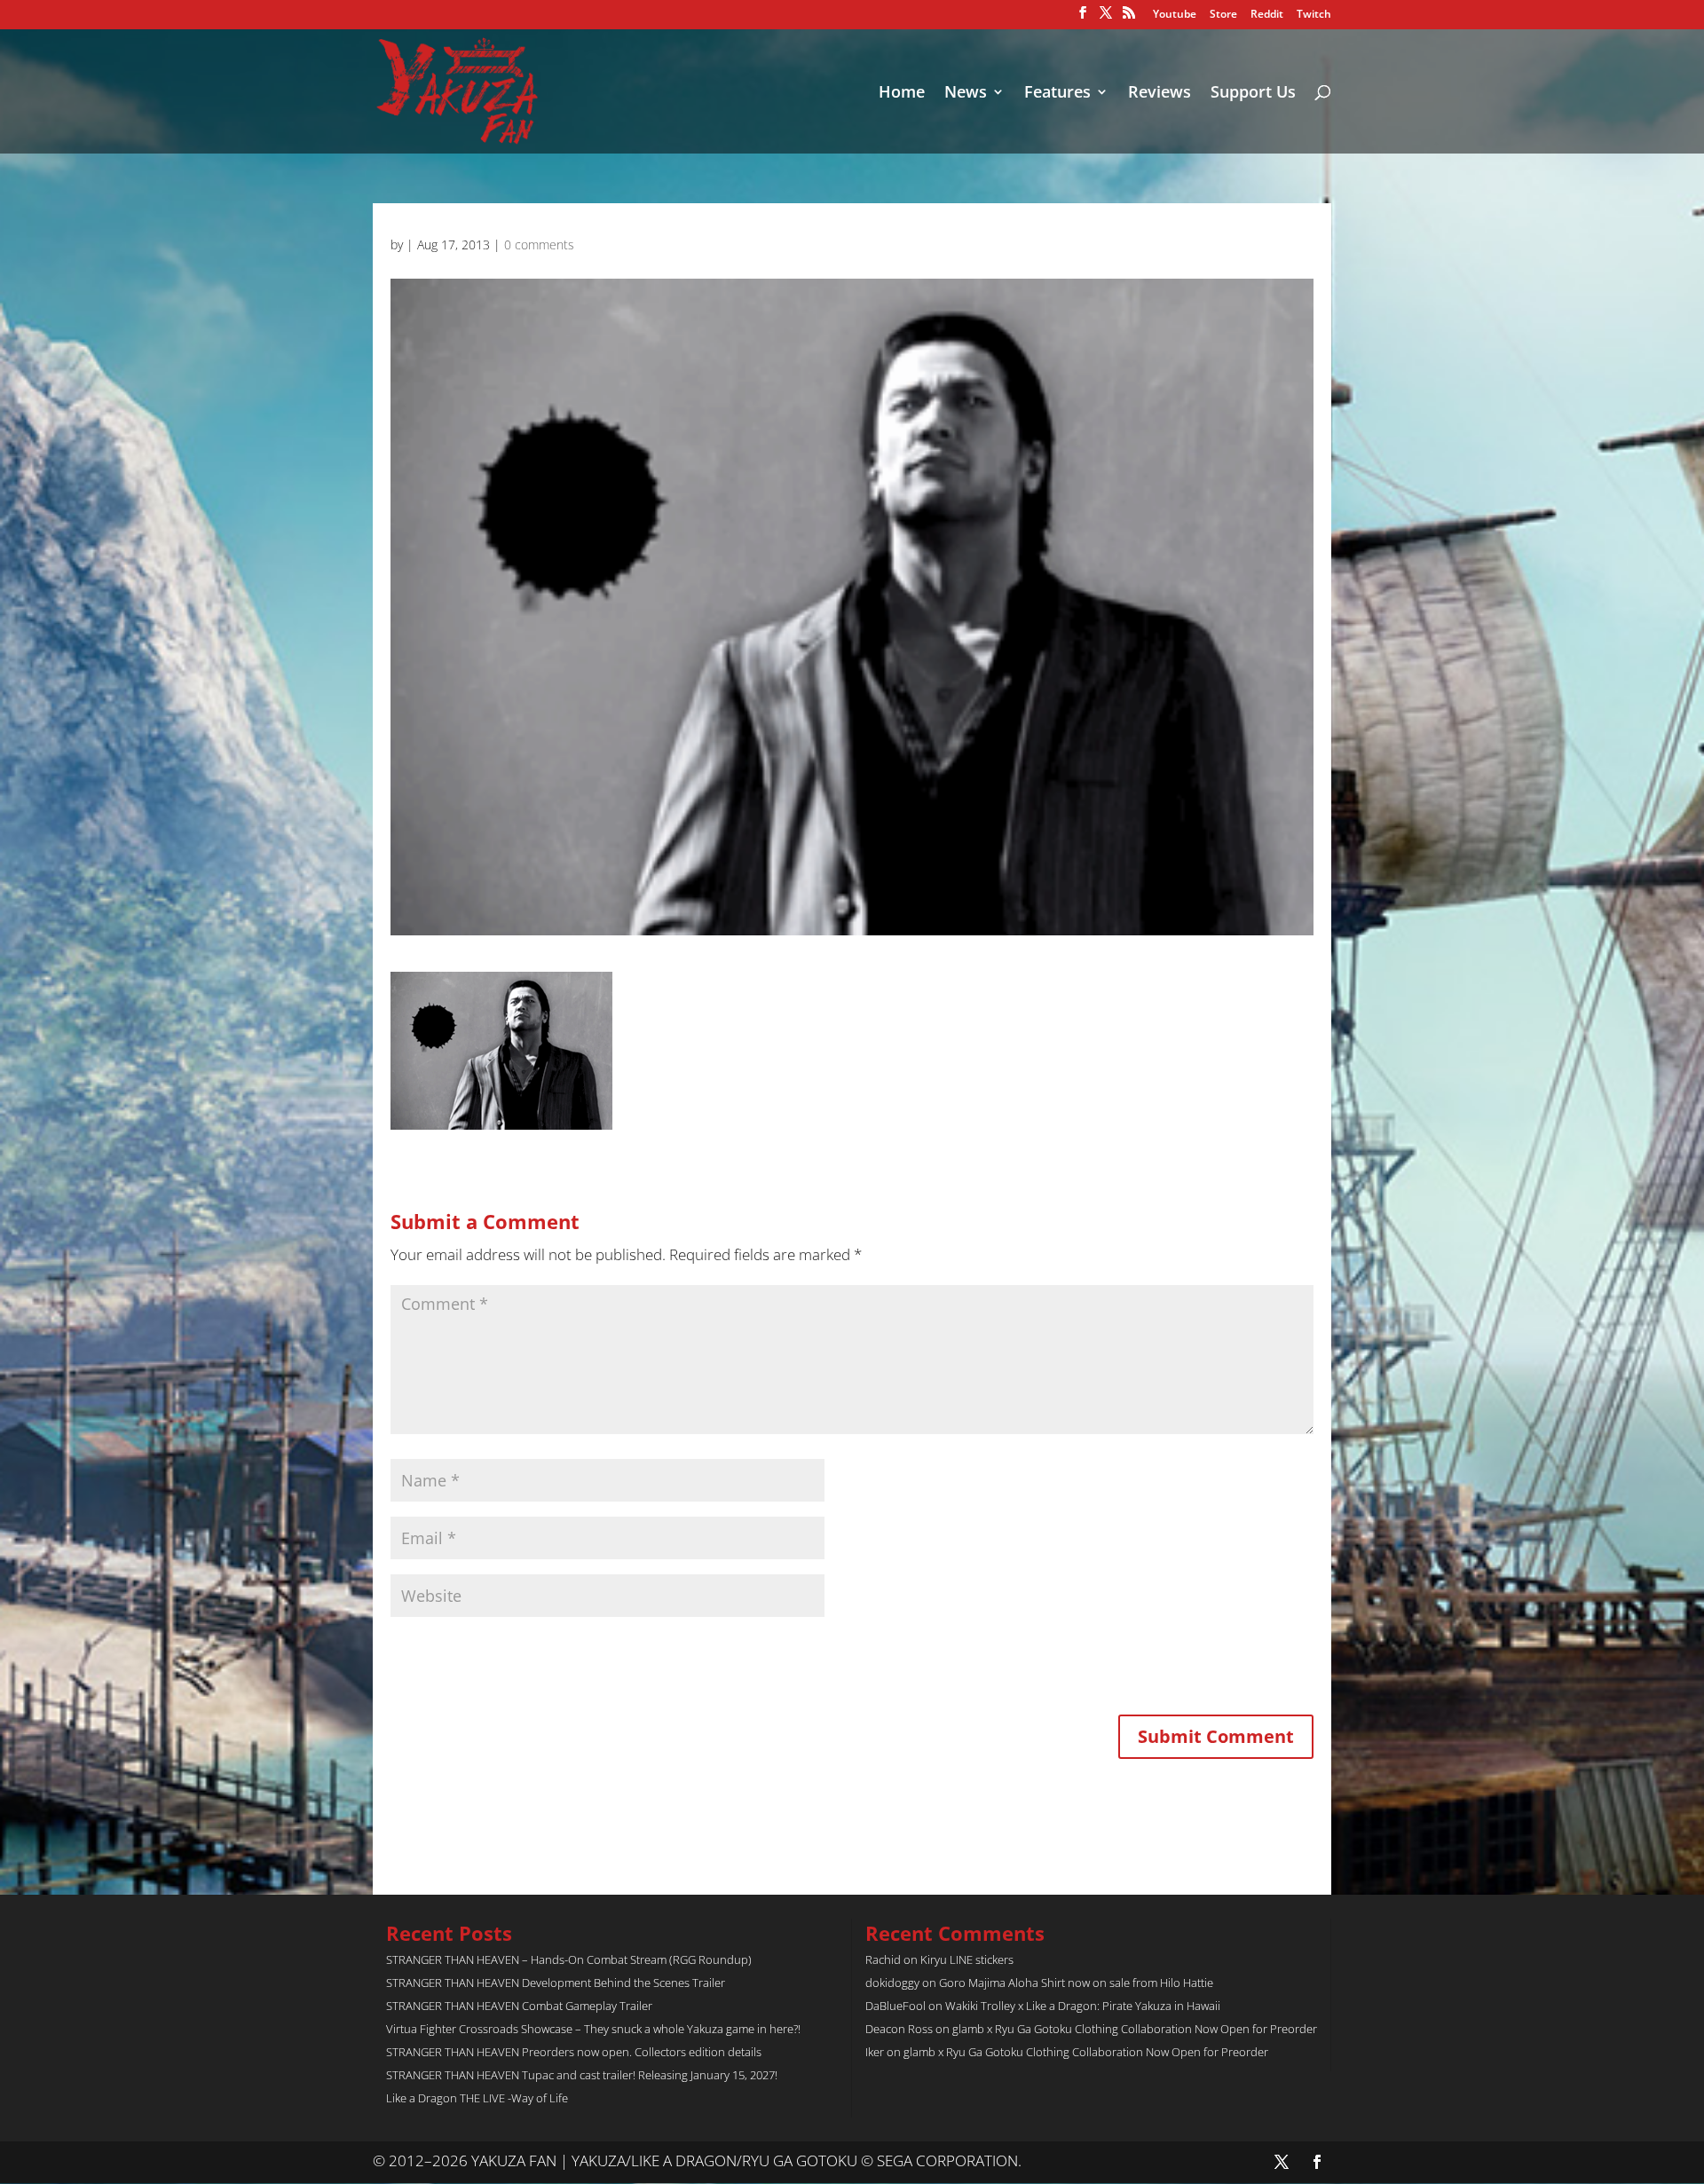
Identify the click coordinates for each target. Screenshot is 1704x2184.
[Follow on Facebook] (1317, 2162)
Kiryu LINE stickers (967, 1959)
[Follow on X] (1282, 2162)
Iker (875, 2052)
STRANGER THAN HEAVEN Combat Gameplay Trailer (519, 2006)
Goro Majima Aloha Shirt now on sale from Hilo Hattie (1076, 1983)
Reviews (1160, 94)
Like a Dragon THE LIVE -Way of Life (477, 2098)
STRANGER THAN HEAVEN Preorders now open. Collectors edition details (574, 2052)
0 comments (539, 244)
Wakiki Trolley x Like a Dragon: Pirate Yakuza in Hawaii (1083, 2006)
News (966, 94)
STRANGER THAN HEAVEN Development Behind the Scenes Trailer (556, 1983)
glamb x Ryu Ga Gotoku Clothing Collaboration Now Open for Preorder (1135, 2029)
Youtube (1175, 15)
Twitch (1314, 15)
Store (1223, 15)
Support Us (1253, 94)
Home (902, 94)
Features (1057, 94)
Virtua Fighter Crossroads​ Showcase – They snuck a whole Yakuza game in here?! (593, 2029)
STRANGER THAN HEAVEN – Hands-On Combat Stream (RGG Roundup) (569, 1959)
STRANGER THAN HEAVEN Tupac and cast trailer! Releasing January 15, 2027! (582, 2075)
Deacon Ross (899, 2029)
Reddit (1267, 15)
